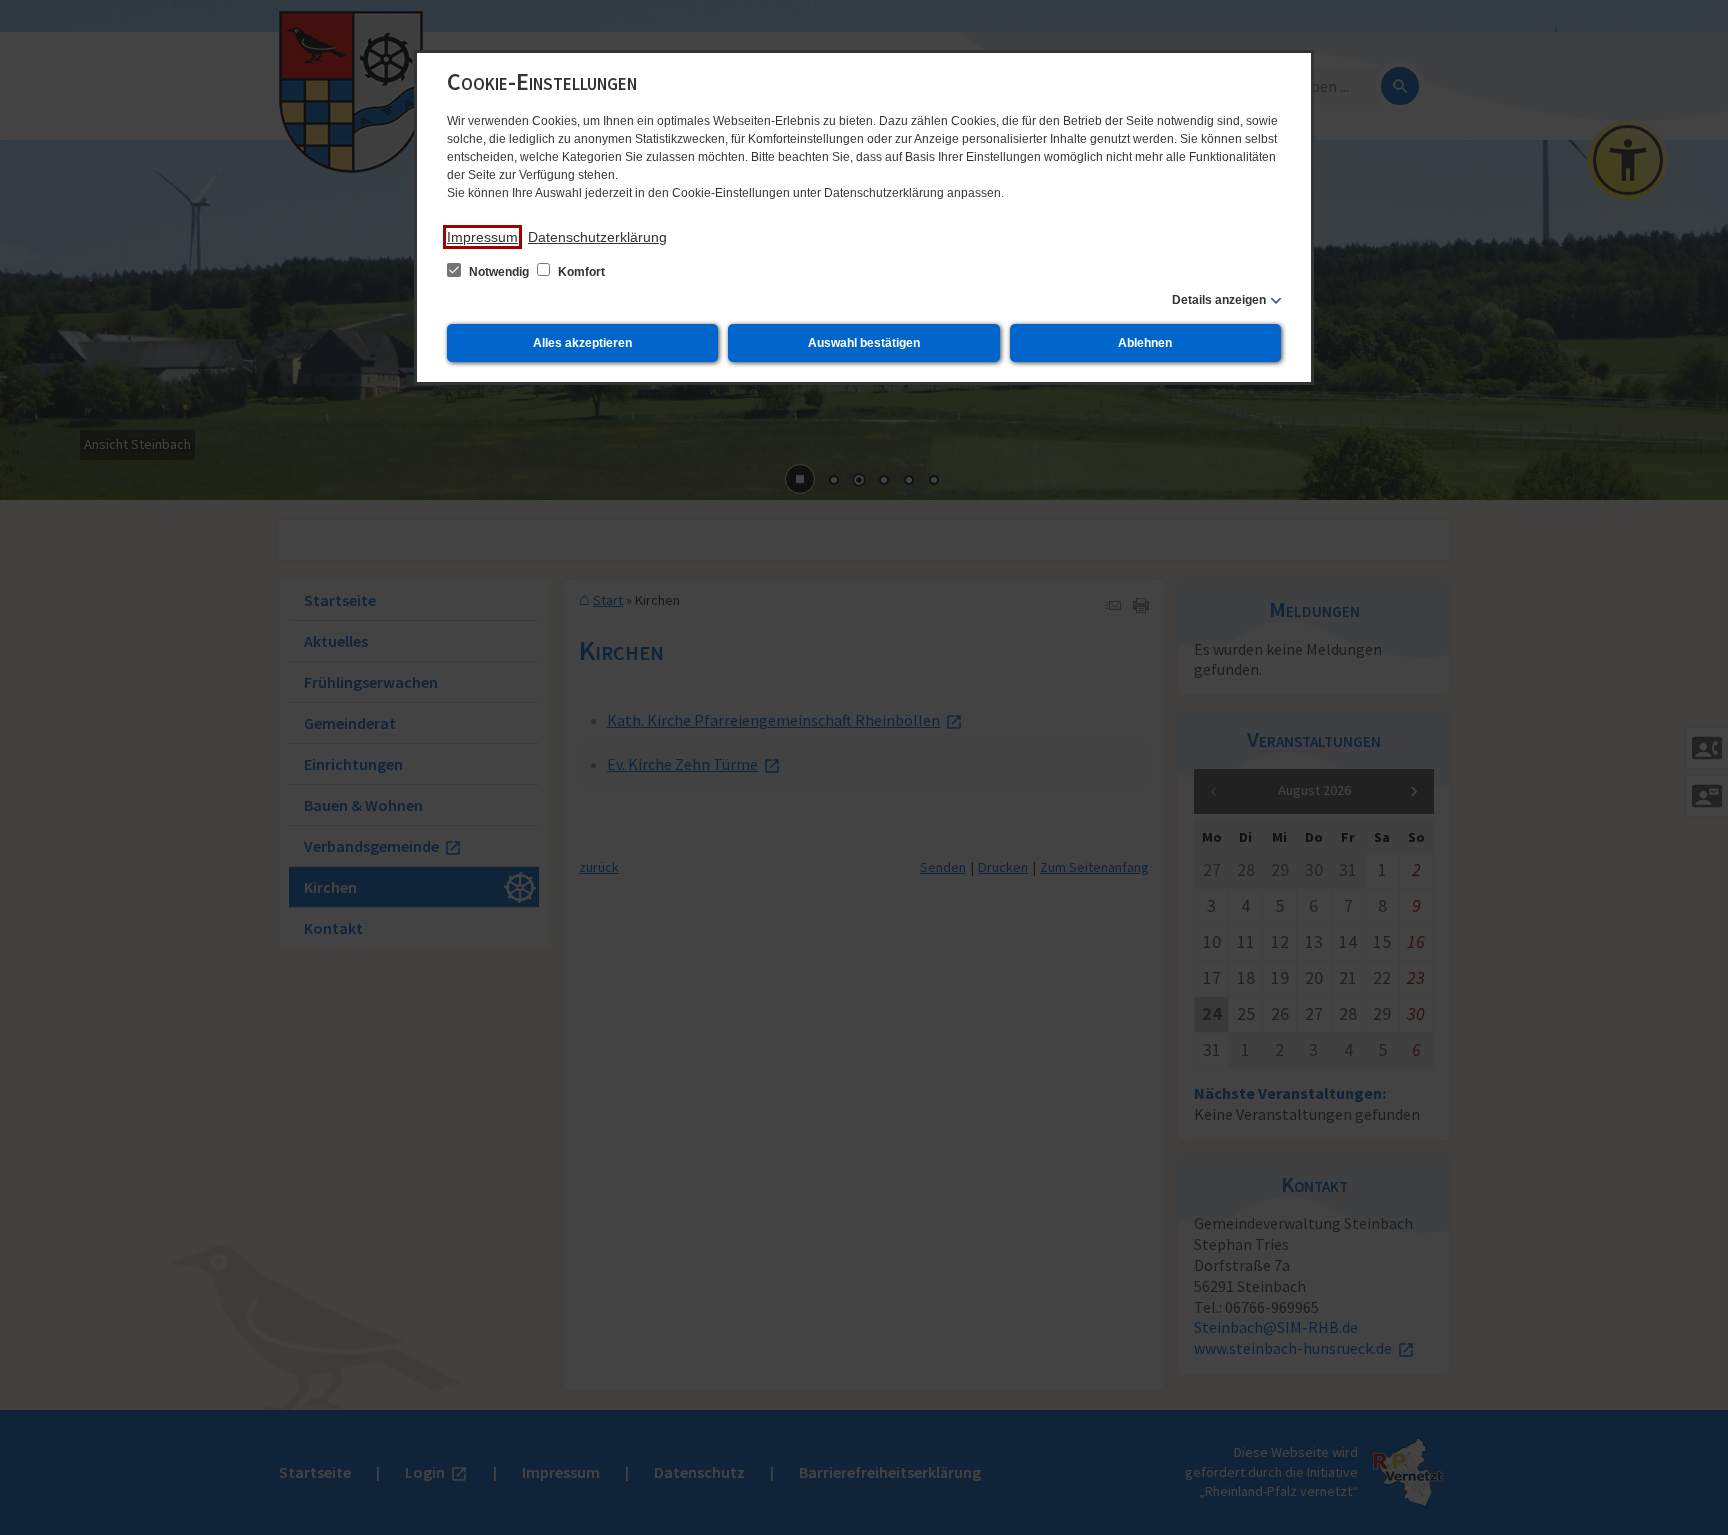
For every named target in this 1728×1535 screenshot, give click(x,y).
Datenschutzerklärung (597, 237)
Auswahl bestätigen (864, 343)
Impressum (482, 237)
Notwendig (499, 272)
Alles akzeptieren (582, 343)
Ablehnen (1145, 343)
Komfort (580, 272)
